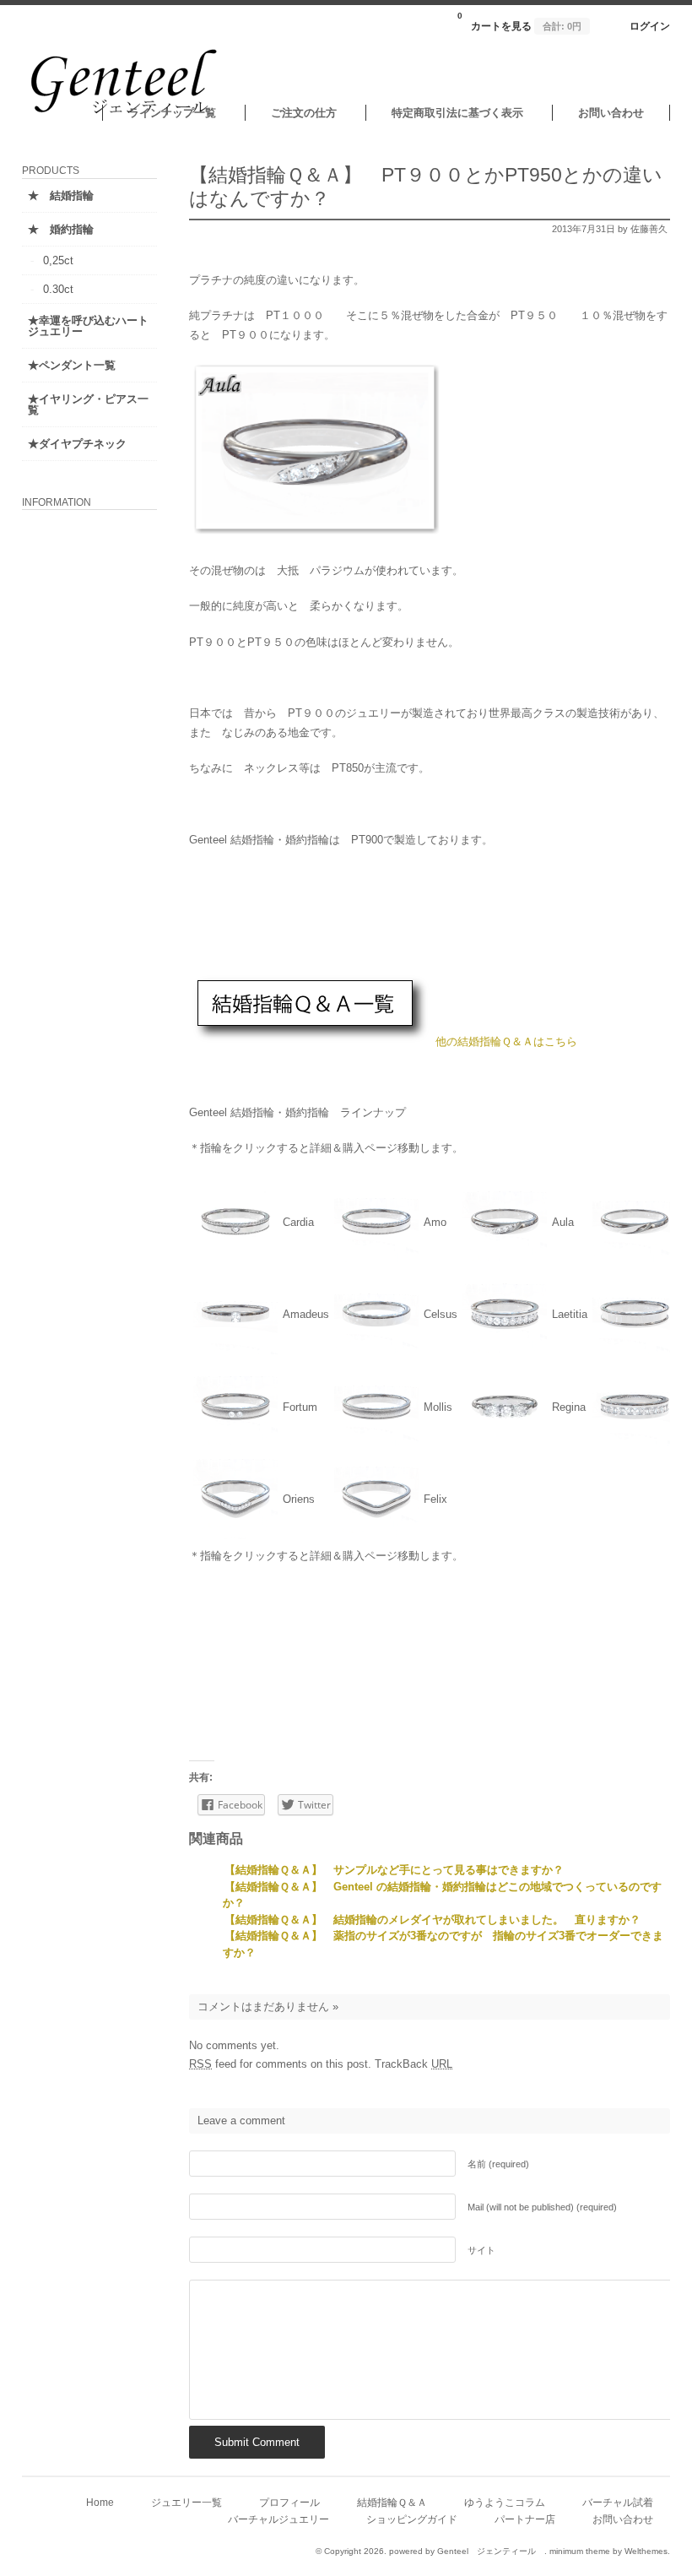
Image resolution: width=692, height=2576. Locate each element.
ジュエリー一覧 (187, 2502)
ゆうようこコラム (505, 2502)
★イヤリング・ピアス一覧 (88, 404)
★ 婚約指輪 (61, 229)
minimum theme (580, 2551)
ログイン (650, 26)
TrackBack (414, 2064)
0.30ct (58, 289)
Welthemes (646, 2551)
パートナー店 (525, 2519)
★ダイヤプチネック (77, 444)
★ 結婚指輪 (61, 195)
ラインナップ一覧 (172, 113)
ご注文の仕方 (304, 113)
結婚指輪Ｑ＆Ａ (392, 2502)
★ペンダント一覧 (72, 365)
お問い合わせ (611, 113)
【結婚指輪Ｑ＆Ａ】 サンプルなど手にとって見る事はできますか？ (394, 1870)
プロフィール (289, 2502)
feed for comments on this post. (280, 2064)
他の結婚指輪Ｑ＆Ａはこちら (506, 1041)
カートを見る (519, 21)
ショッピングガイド (412, 2519)
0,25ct (58, 260)
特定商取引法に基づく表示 (457, 113)
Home (100, 2502)
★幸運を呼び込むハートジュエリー (88, 326)
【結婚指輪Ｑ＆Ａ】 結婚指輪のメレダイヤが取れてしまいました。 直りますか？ (432, 1920)
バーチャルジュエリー (278, 2519)
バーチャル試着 (618, 2502)
